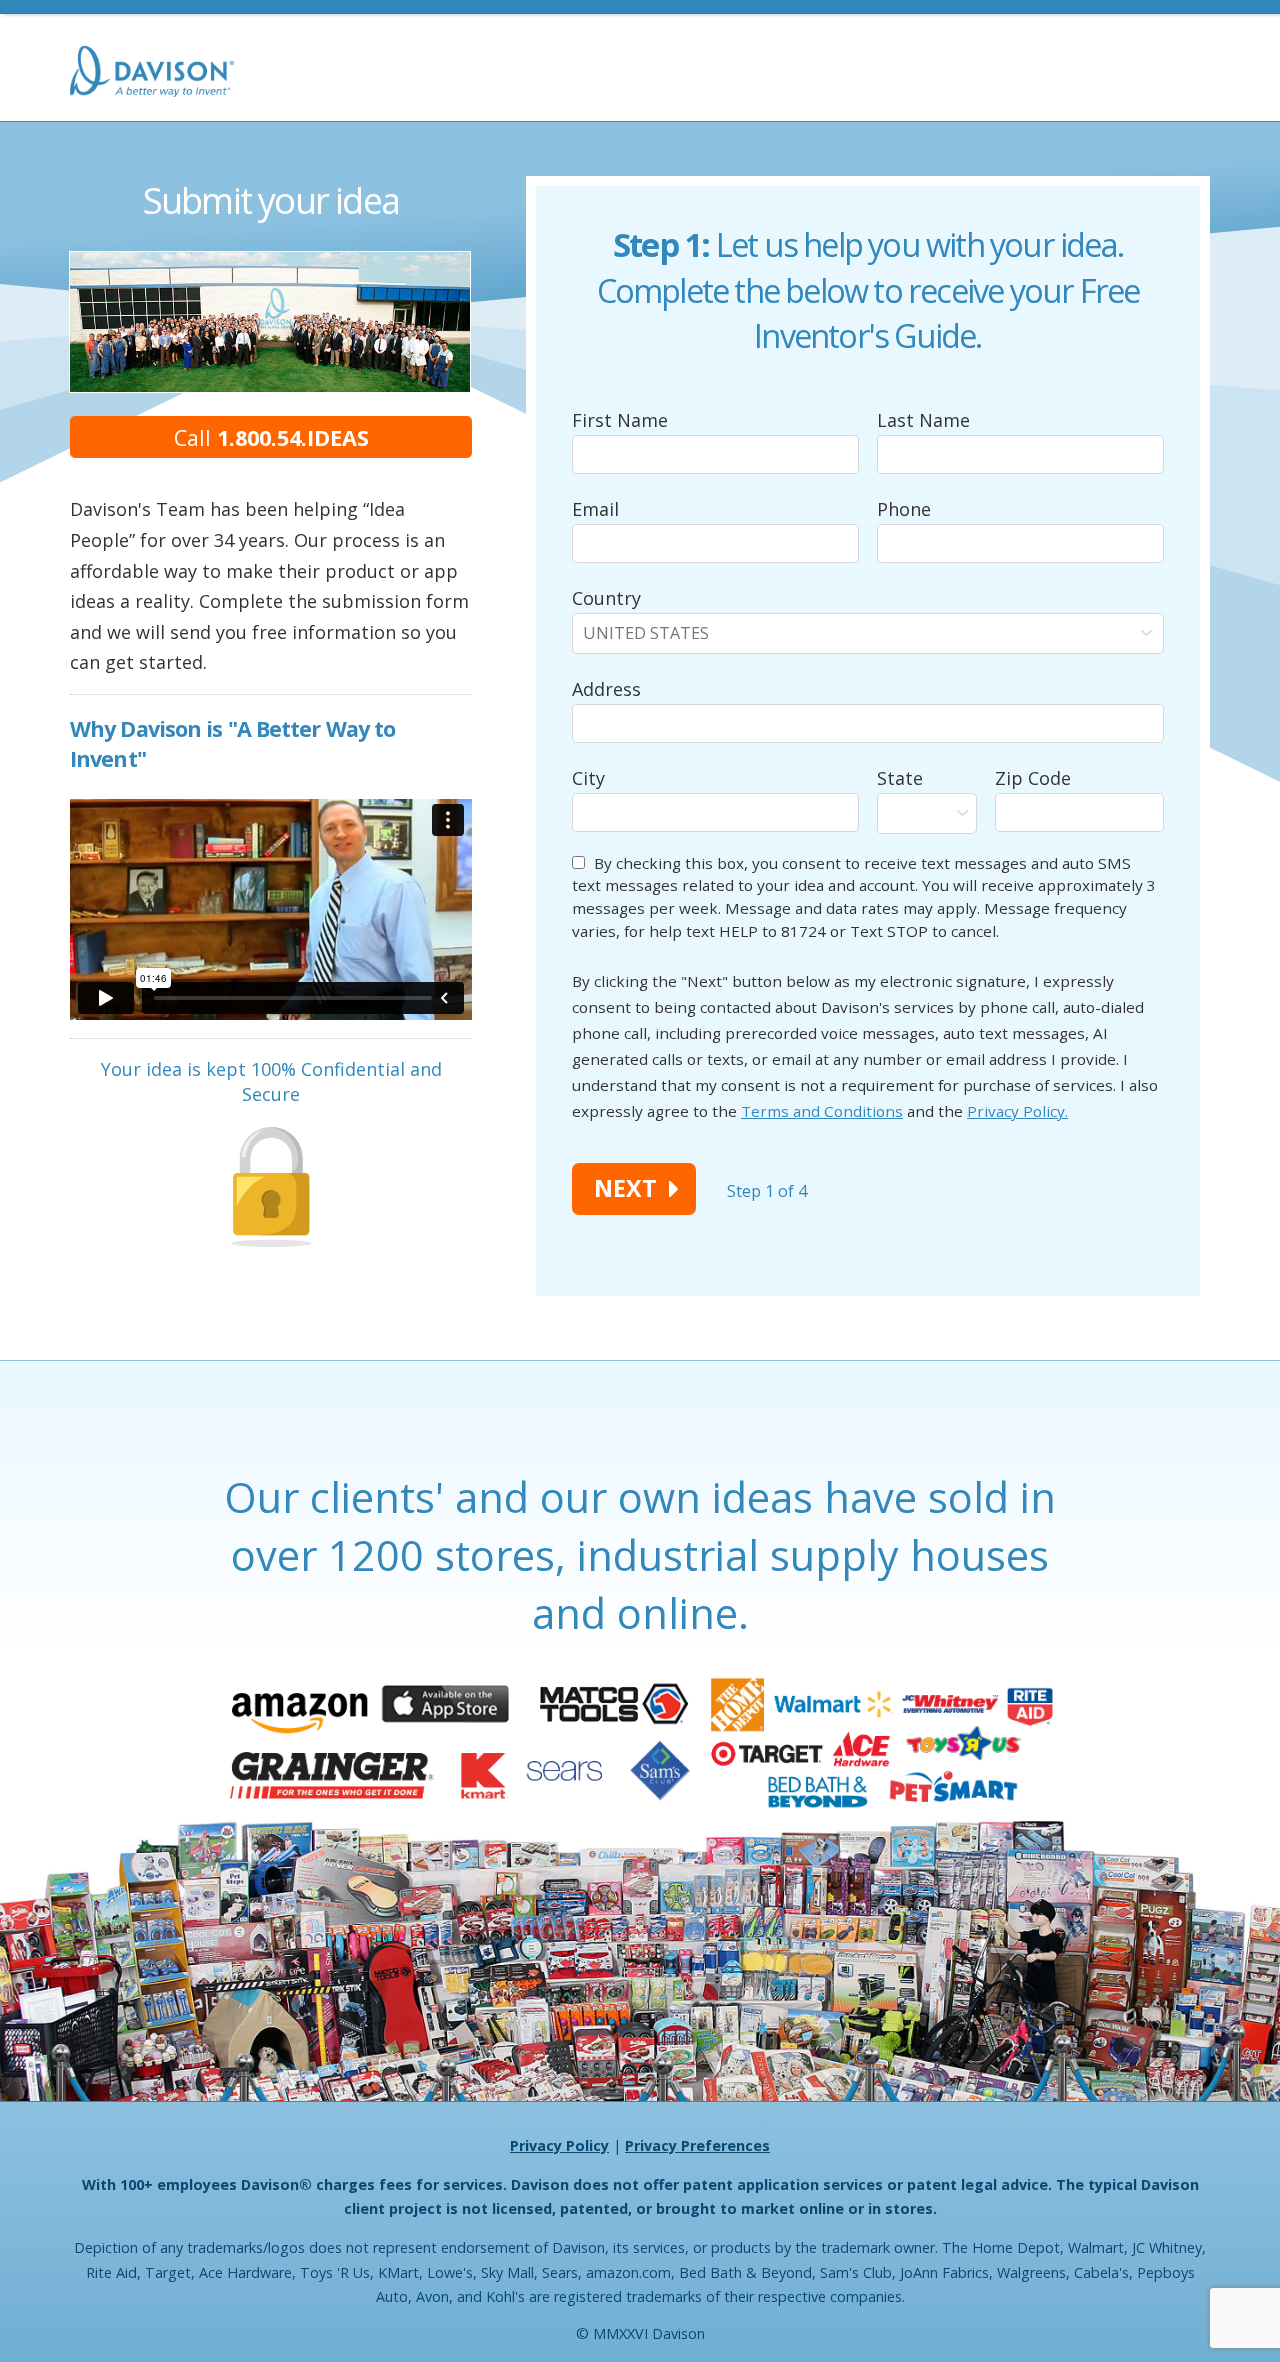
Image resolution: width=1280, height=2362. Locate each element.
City (588, 778)
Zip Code (1033, 778)
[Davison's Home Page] (152, 73)
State (900, 778)
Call (271, 437)
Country (606, 598)
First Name (620, 420)
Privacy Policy (559, 2145)
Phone (904, 509)
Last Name (923, 420)
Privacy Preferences (697, 2146)
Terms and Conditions (822, 1111)
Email (595, 509)
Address (606, 689)
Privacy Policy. (1017, 1111)
